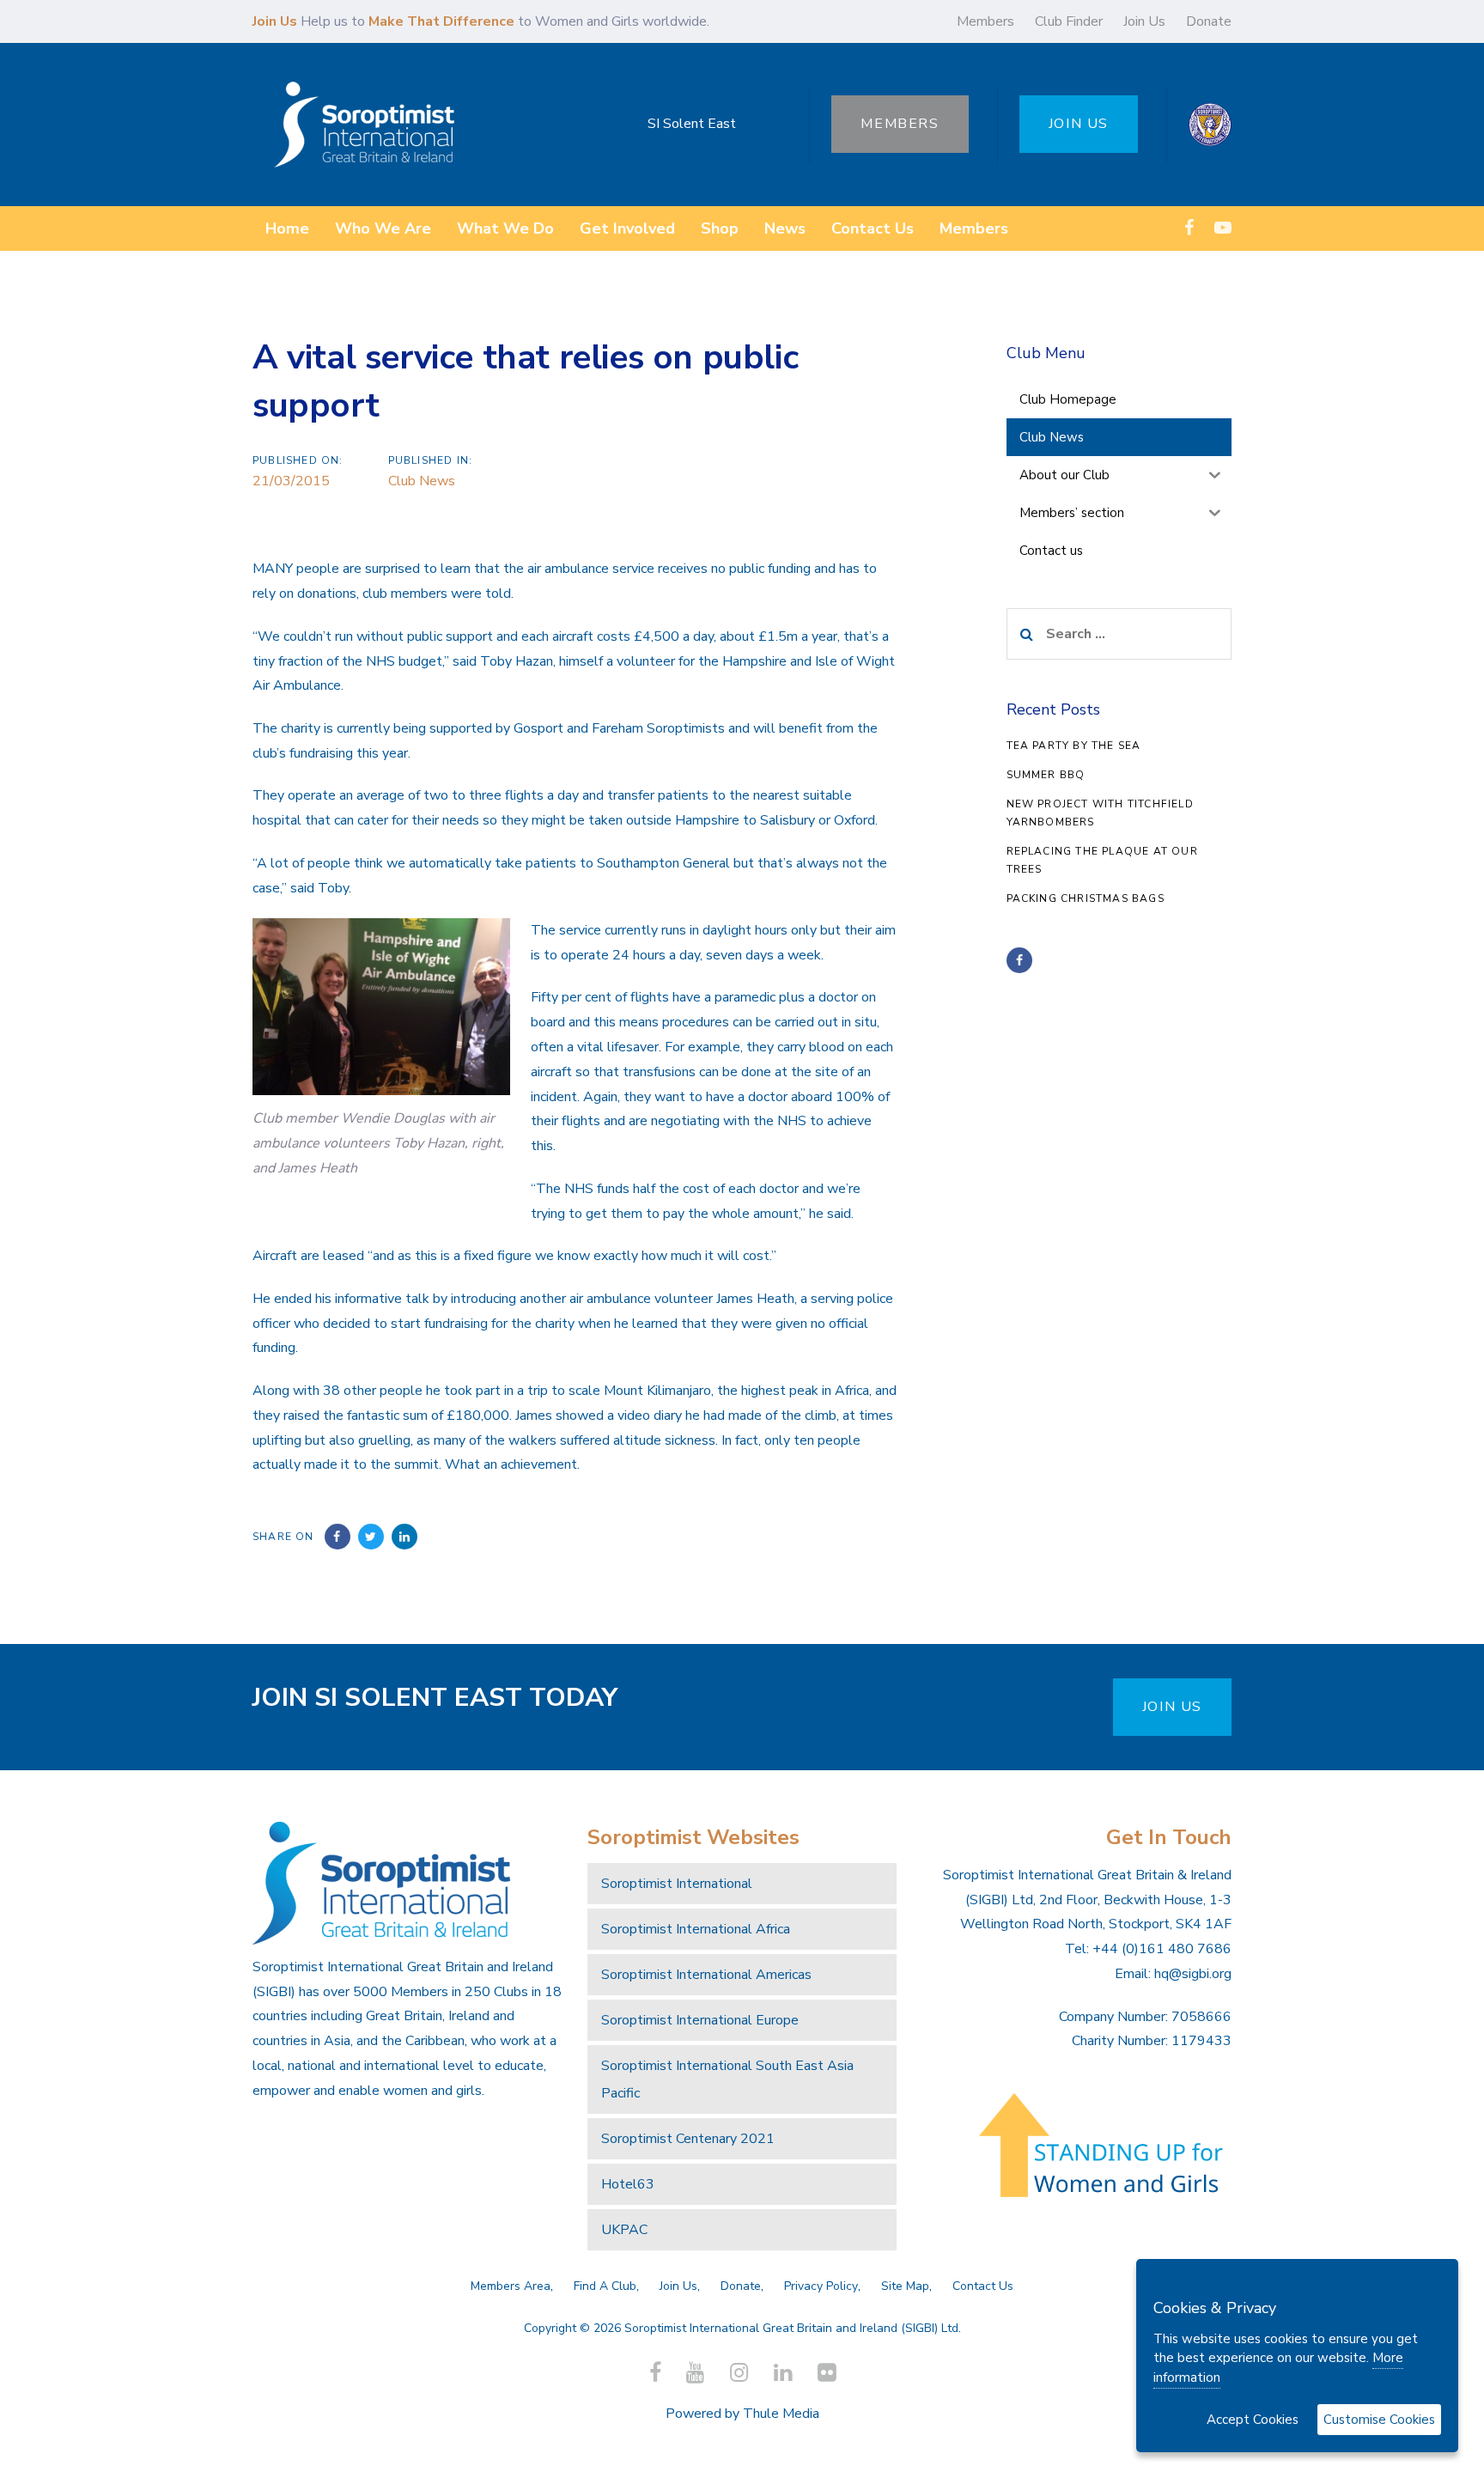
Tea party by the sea (1074, 746)
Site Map (905, 2286)
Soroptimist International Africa (696, 1929)
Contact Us (983, 2286)
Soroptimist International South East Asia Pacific (727, 2079)
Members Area (511, 2286)
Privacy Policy (821, 2286)
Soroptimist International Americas (706, 1975)
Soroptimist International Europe (700, 2020)
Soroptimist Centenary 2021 (688, 2139)
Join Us (1144, 21)
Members (985, 21)
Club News (422, 481)
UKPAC (624, 2230)
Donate (1209, 21)
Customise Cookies (1379, 2420)
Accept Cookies (1253, 2420)
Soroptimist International (677, 1884)
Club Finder (1069, 21)
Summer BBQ (1046, 775)
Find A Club (605, 2286)
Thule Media (781, 2414)
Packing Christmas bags (1086, 898)
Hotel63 (628, 2184)
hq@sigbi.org (1193, 1974)
